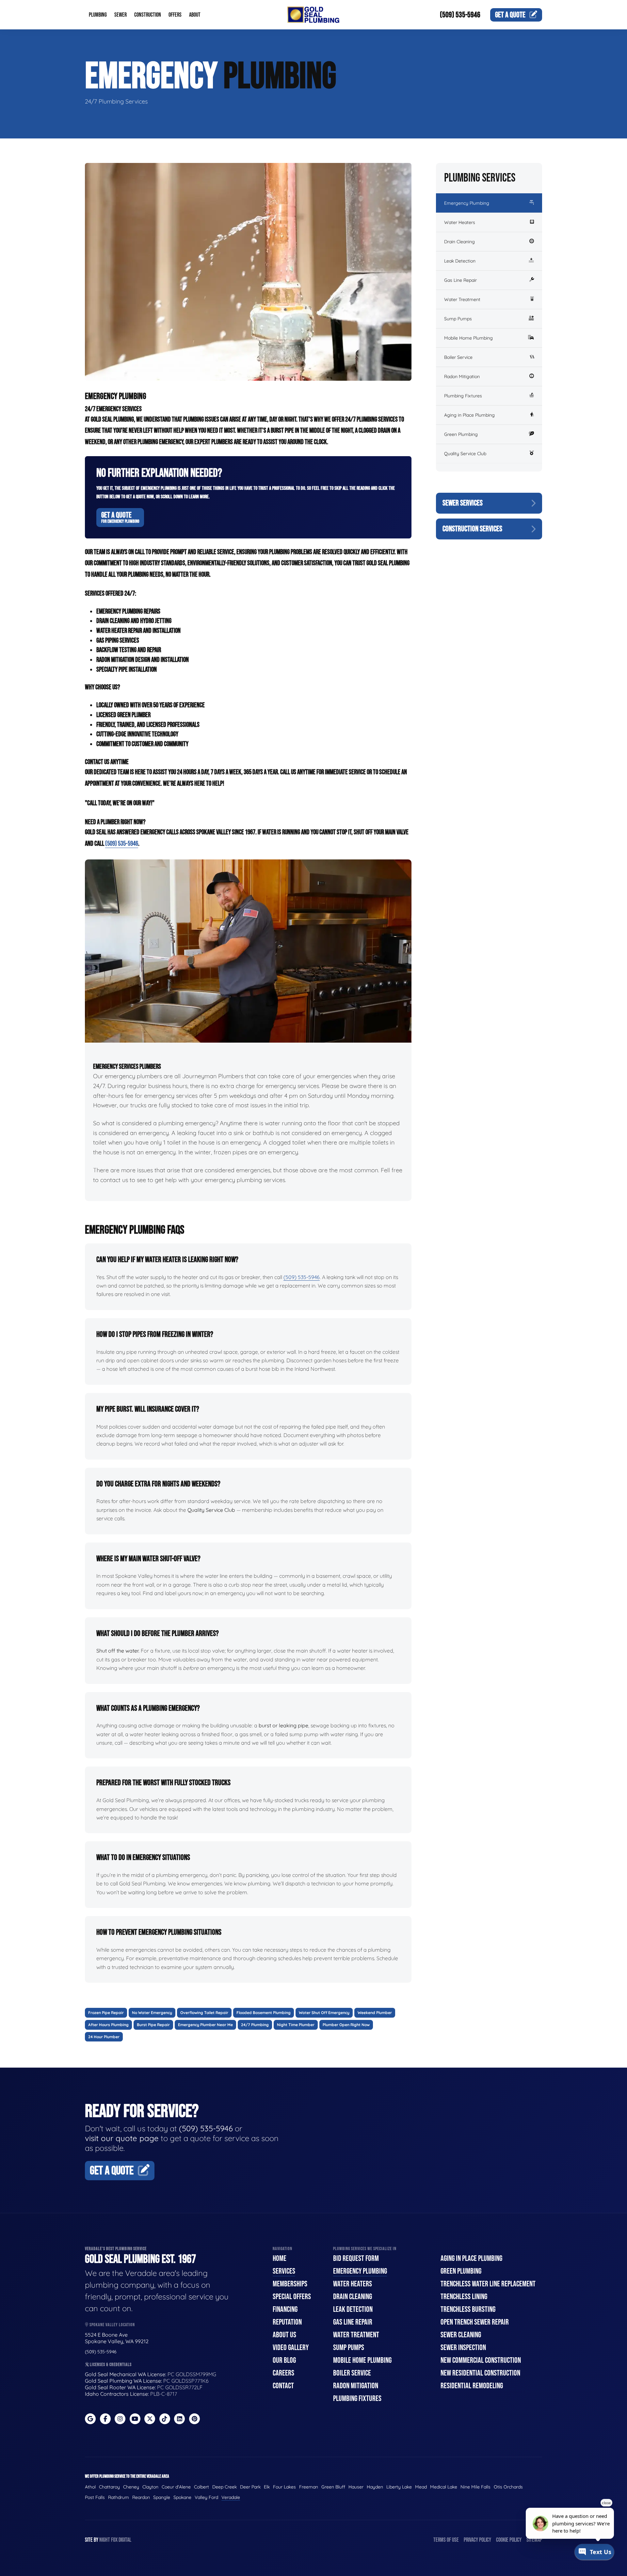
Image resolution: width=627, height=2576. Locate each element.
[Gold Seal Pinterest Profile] (194, 2419)
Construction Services (472, 529)
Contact (283, 2386)
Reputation (287, 2322)
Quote (510, 15)
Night (105, 2540)
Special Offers (292, 2297)
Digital (125, 2540)
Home (280, 2258)
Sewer (121, 15)
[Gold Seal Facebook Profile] (105, 2419)
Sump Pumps (458, 319)
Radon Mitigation (462, 376)
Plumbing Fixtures (463, 396)
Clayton (150, 2487)
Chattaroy (109, 2487)
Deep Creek (225, 2487)
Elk (267, 2487)
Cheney (131, 2487)
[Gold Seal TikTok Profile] (165, 2419)
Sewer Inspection (463, 2348)
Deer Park (250, 2487)
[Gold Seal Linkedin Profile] (179, 2419)
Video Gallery (291, 2348)
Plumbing (98, 15)
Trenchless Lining (464, 2297)
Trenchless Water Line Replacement (488, 2284)
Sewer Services (463, 503)
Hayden (375, 2487)
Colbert (201, 2487)
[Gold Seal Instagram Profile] (120, 2419)
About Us (284, 2335)
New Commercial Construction (481, 2360)
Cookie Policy (509, 2540)
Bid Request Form (356, 2258)
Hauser (356, 2487)
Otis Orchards (508, 2487)
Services (284, 2271)
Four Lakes (284, 2487)
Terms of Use (446, 2540)
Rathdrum (119, 2497)
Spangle (162, 2497)
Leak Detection (460, 261)
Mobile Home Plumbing (468, 338)
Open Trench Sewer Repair (475, 2322)
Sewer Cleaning (461, 2335)
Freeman (309, 2487)
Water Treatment (462, 299)
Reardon (141, 2497)
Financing (285, 2309)
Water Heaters (460, 222)
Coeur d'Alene (176, 2487)
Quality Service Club (465, 454)
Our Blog (284, 2360)
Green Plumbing (461, 434)
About (195, 15)
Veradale (231, 2497)
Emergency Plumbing (467, 203)
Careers (283, 2373)
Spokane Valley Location (112, 2325)
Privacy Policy (477, 2540)
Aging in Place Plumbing (469, 415)
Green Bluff (333, 2487)
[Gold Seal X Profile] (150, 2419)
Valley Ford (206, 2497)
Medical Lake (444, 2487)
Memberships (290, 2284)
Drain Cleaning (459, 242)
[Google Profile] (90, 2419)
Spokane (182, 2497)
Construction (148, 15)
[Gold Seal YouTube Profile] (135, 2419)
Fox (114, 2540)
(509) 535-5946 (460, 15)
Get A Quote (120, 517)
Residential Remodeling (472, 2386)
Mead (421, 2487)
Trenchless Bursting (468, 2309)
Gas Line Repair (460, 280)
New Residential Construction (480, 2373)
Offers (175, 15)
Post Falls (95, 2497)
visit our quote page (122, 2138)
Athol (90, 2487)
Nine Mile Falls (475, 2487)
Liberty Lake (399, 2487)
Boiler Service (458, 357)
